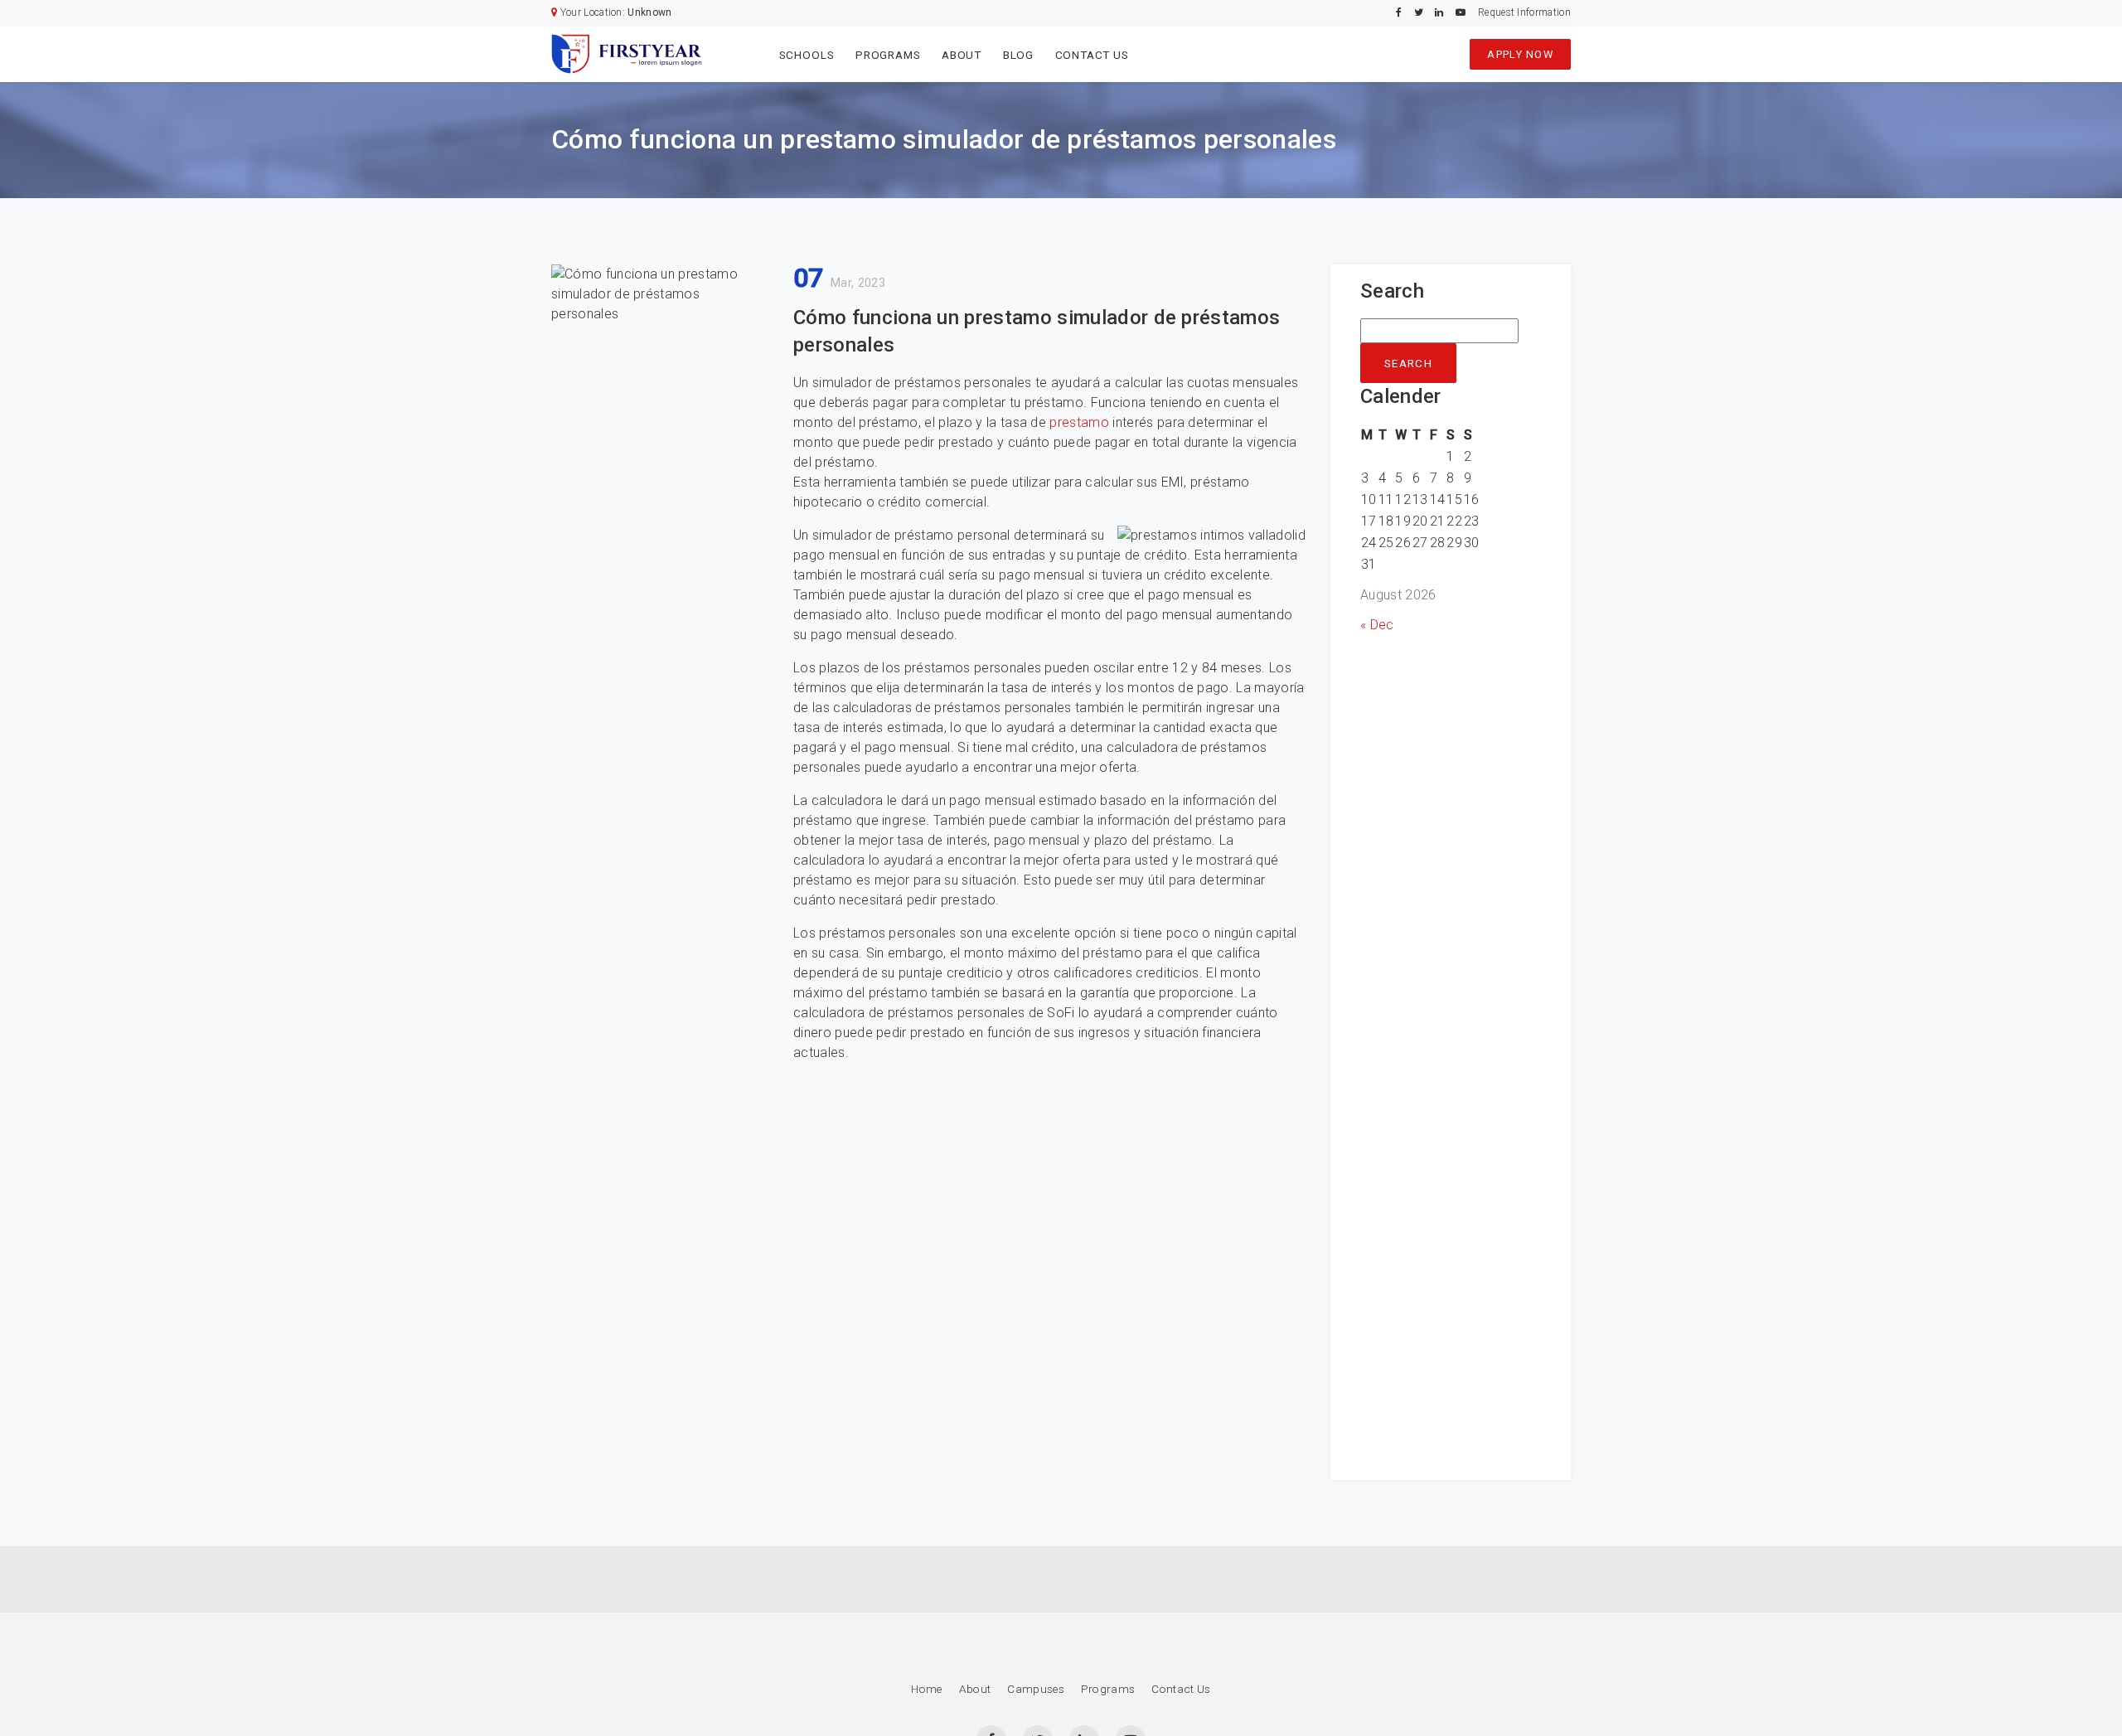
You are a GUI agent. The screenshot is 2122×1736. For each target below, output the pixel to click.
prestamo (1079, 422)
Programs (888, 55)
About (962, 55)
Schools (807, 55)
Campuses (1036, 1689)
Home (926, 1689)
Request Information (1524, 12)
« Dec (1377, 625)
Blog (1018, 55)
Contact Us (1092, 55)
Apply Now (1520, 54)
